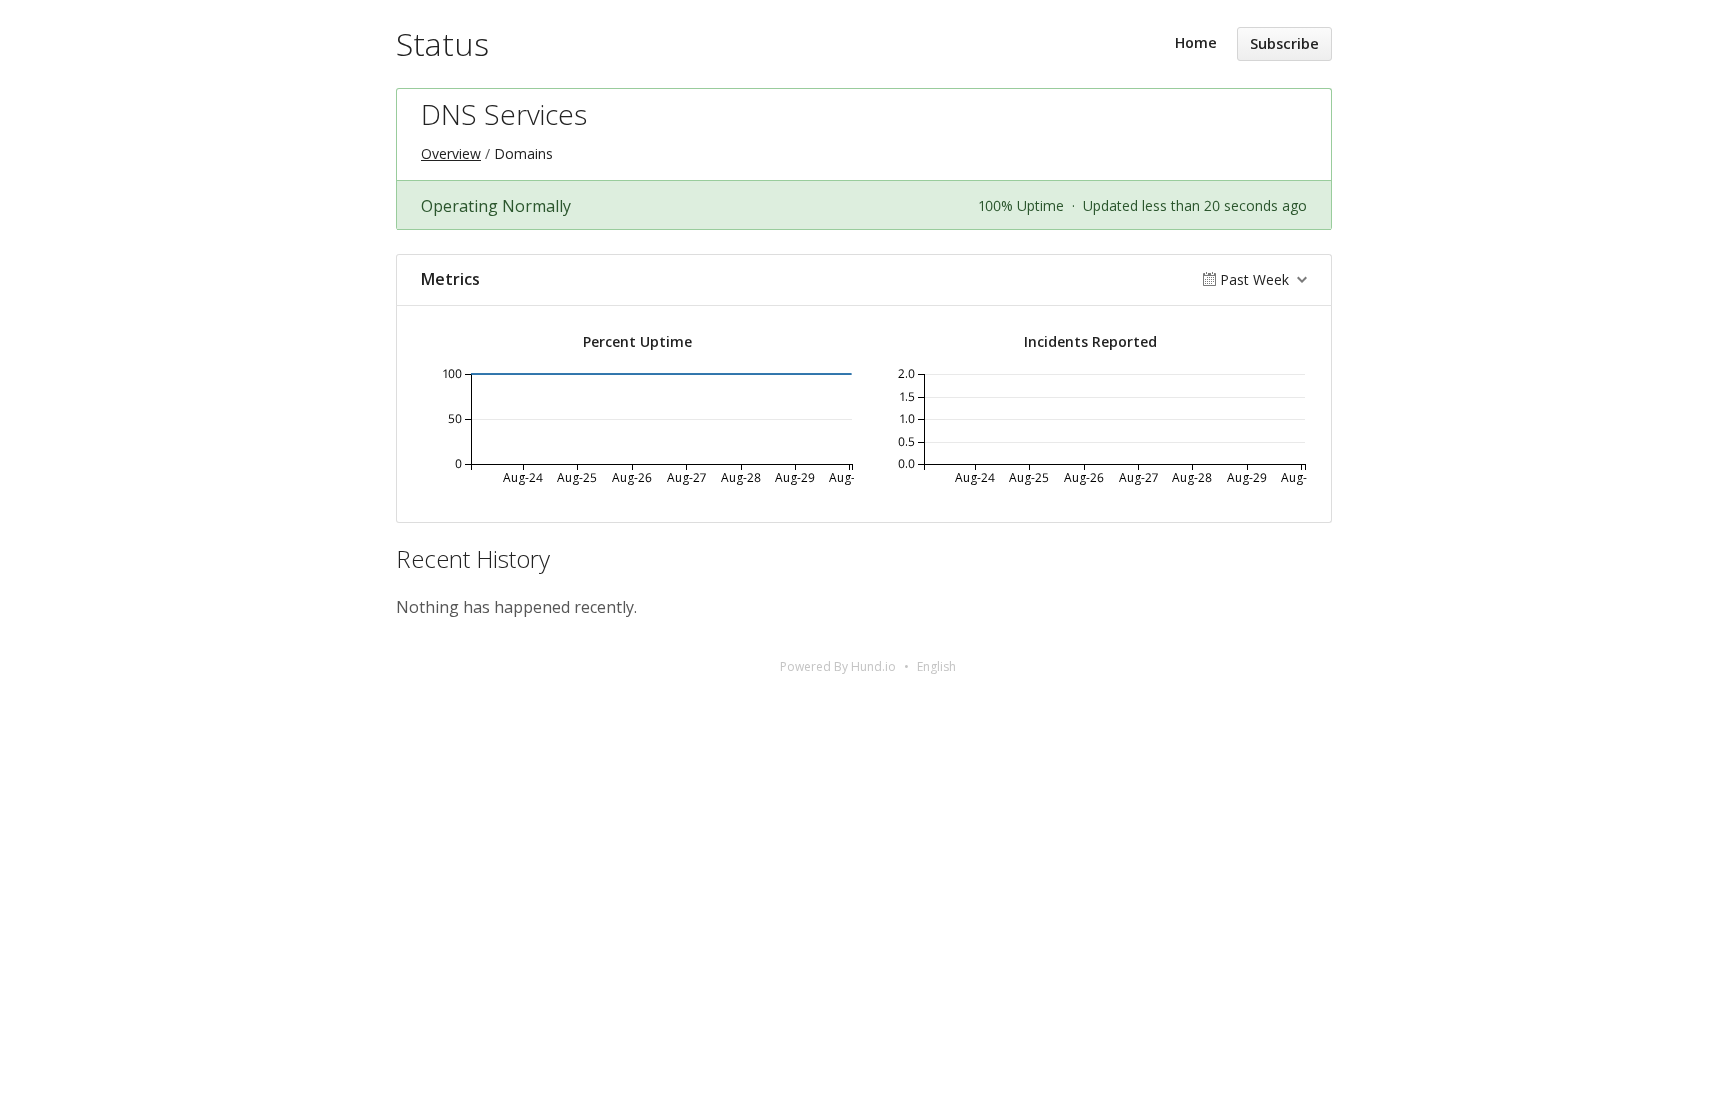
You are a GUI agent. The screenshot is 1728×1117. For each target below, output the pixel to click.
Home (1196, 42)
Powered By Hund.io (838, 666)
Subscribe (1284, 43)
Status (442, 43)
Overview (451, 153)
